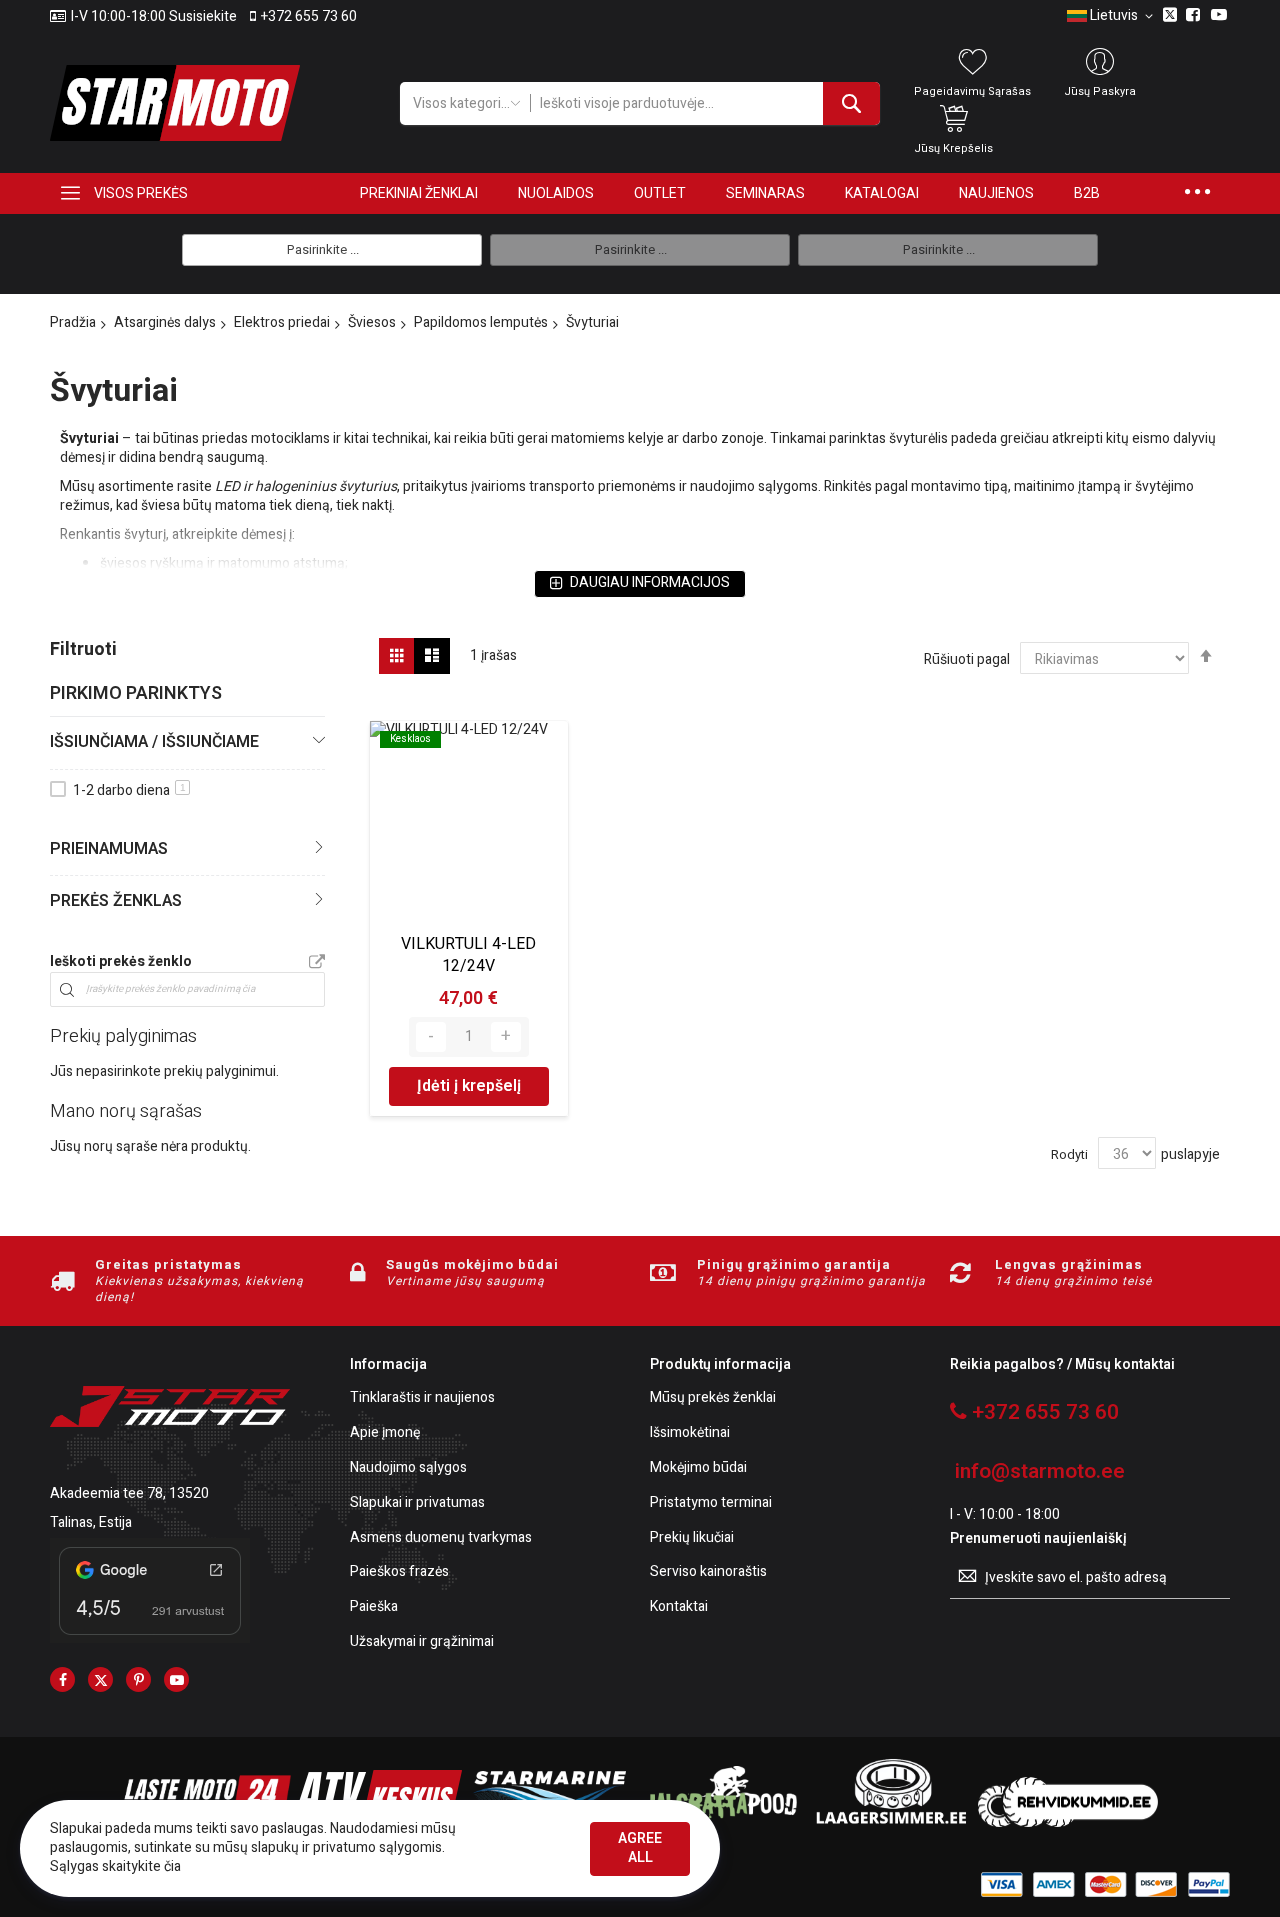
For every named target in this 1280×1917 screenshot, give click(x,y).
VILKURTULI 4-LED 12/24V (468, 955)
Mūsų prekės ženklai (713, 1398)
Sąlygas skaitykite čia (115, 1866)
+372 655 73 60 (309, 17)
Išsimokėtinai (690, 1433)
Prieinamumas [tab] (109, 849)
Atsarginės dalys (165, 322)
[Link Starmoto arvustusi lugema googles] (150, 1638)
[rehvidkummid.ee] (1068, 1822)
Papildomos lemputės (481, 322)
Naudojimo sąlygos (408, 1468)
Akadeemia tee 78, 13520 (129, 1493)
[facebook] (62, 1679)
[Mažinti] (431, 1037)
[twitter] (100, 1679)
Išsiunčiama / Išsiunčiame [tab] (154, 742)
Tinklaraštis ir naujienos (422, 1398)
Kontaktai (679, 1607)
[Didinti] (506, 1037)
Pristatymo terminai (711, 1503)
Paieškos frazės (399, 1572)
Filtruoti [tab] (83, 649)
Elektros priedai (282, 322)
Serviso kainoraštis (708, 1572)
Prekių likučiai (692, 1538)
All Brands (317, 963)
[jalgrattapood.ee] (720, 1822)
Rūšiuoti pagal (967, 659)
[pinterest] (138, 1679)
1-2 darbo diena (129, 790)
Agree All (640, 1848)
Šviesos (372, 322)
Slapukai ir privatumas (417, 1503)
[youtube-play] (176, 1679)
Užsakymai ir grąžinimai (422, 1642)
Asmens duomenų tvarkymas (441, 1538)
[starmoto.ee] (175, 103)
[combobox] (705, 103)
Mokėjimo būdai (698, 1468)
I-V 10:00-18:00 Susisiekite (154, 17)
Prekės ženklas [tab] (116, 901)
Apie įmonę (385, 1433)
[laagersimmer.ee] (891, 1822)
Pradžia (73, 322)
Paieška (374, 1607)
